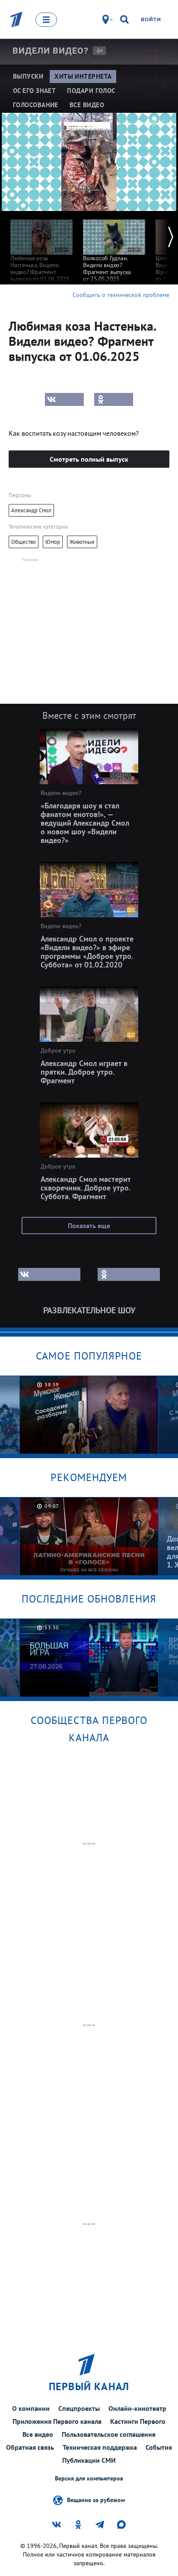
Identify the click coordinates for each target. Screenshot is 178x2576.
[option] (41, 247)
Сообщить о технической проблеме (121, 295)
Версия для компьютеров (89, 2479)
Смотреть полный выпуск (89, 459)
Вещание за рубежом (96, 2499)
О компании (31, 2408)
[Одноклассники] (114, 399)
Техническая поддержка (100, 2447)
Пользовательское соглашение (109, 2434)
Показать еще (89, 1226)
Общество (24, 542)
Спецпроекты (79, 2408)
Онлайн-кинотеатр (137, 2408)
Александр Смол (31, 510)
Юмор (53, 542)
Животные (82, 542)
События (159, 2447)
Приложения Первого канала (57, 2421)
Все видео (38, 2434)
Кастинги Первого (138, 2421)
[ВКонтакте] (64, 399)
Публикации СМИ (89, 2460)
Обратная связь (30, 2447)
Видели (51, 51)
